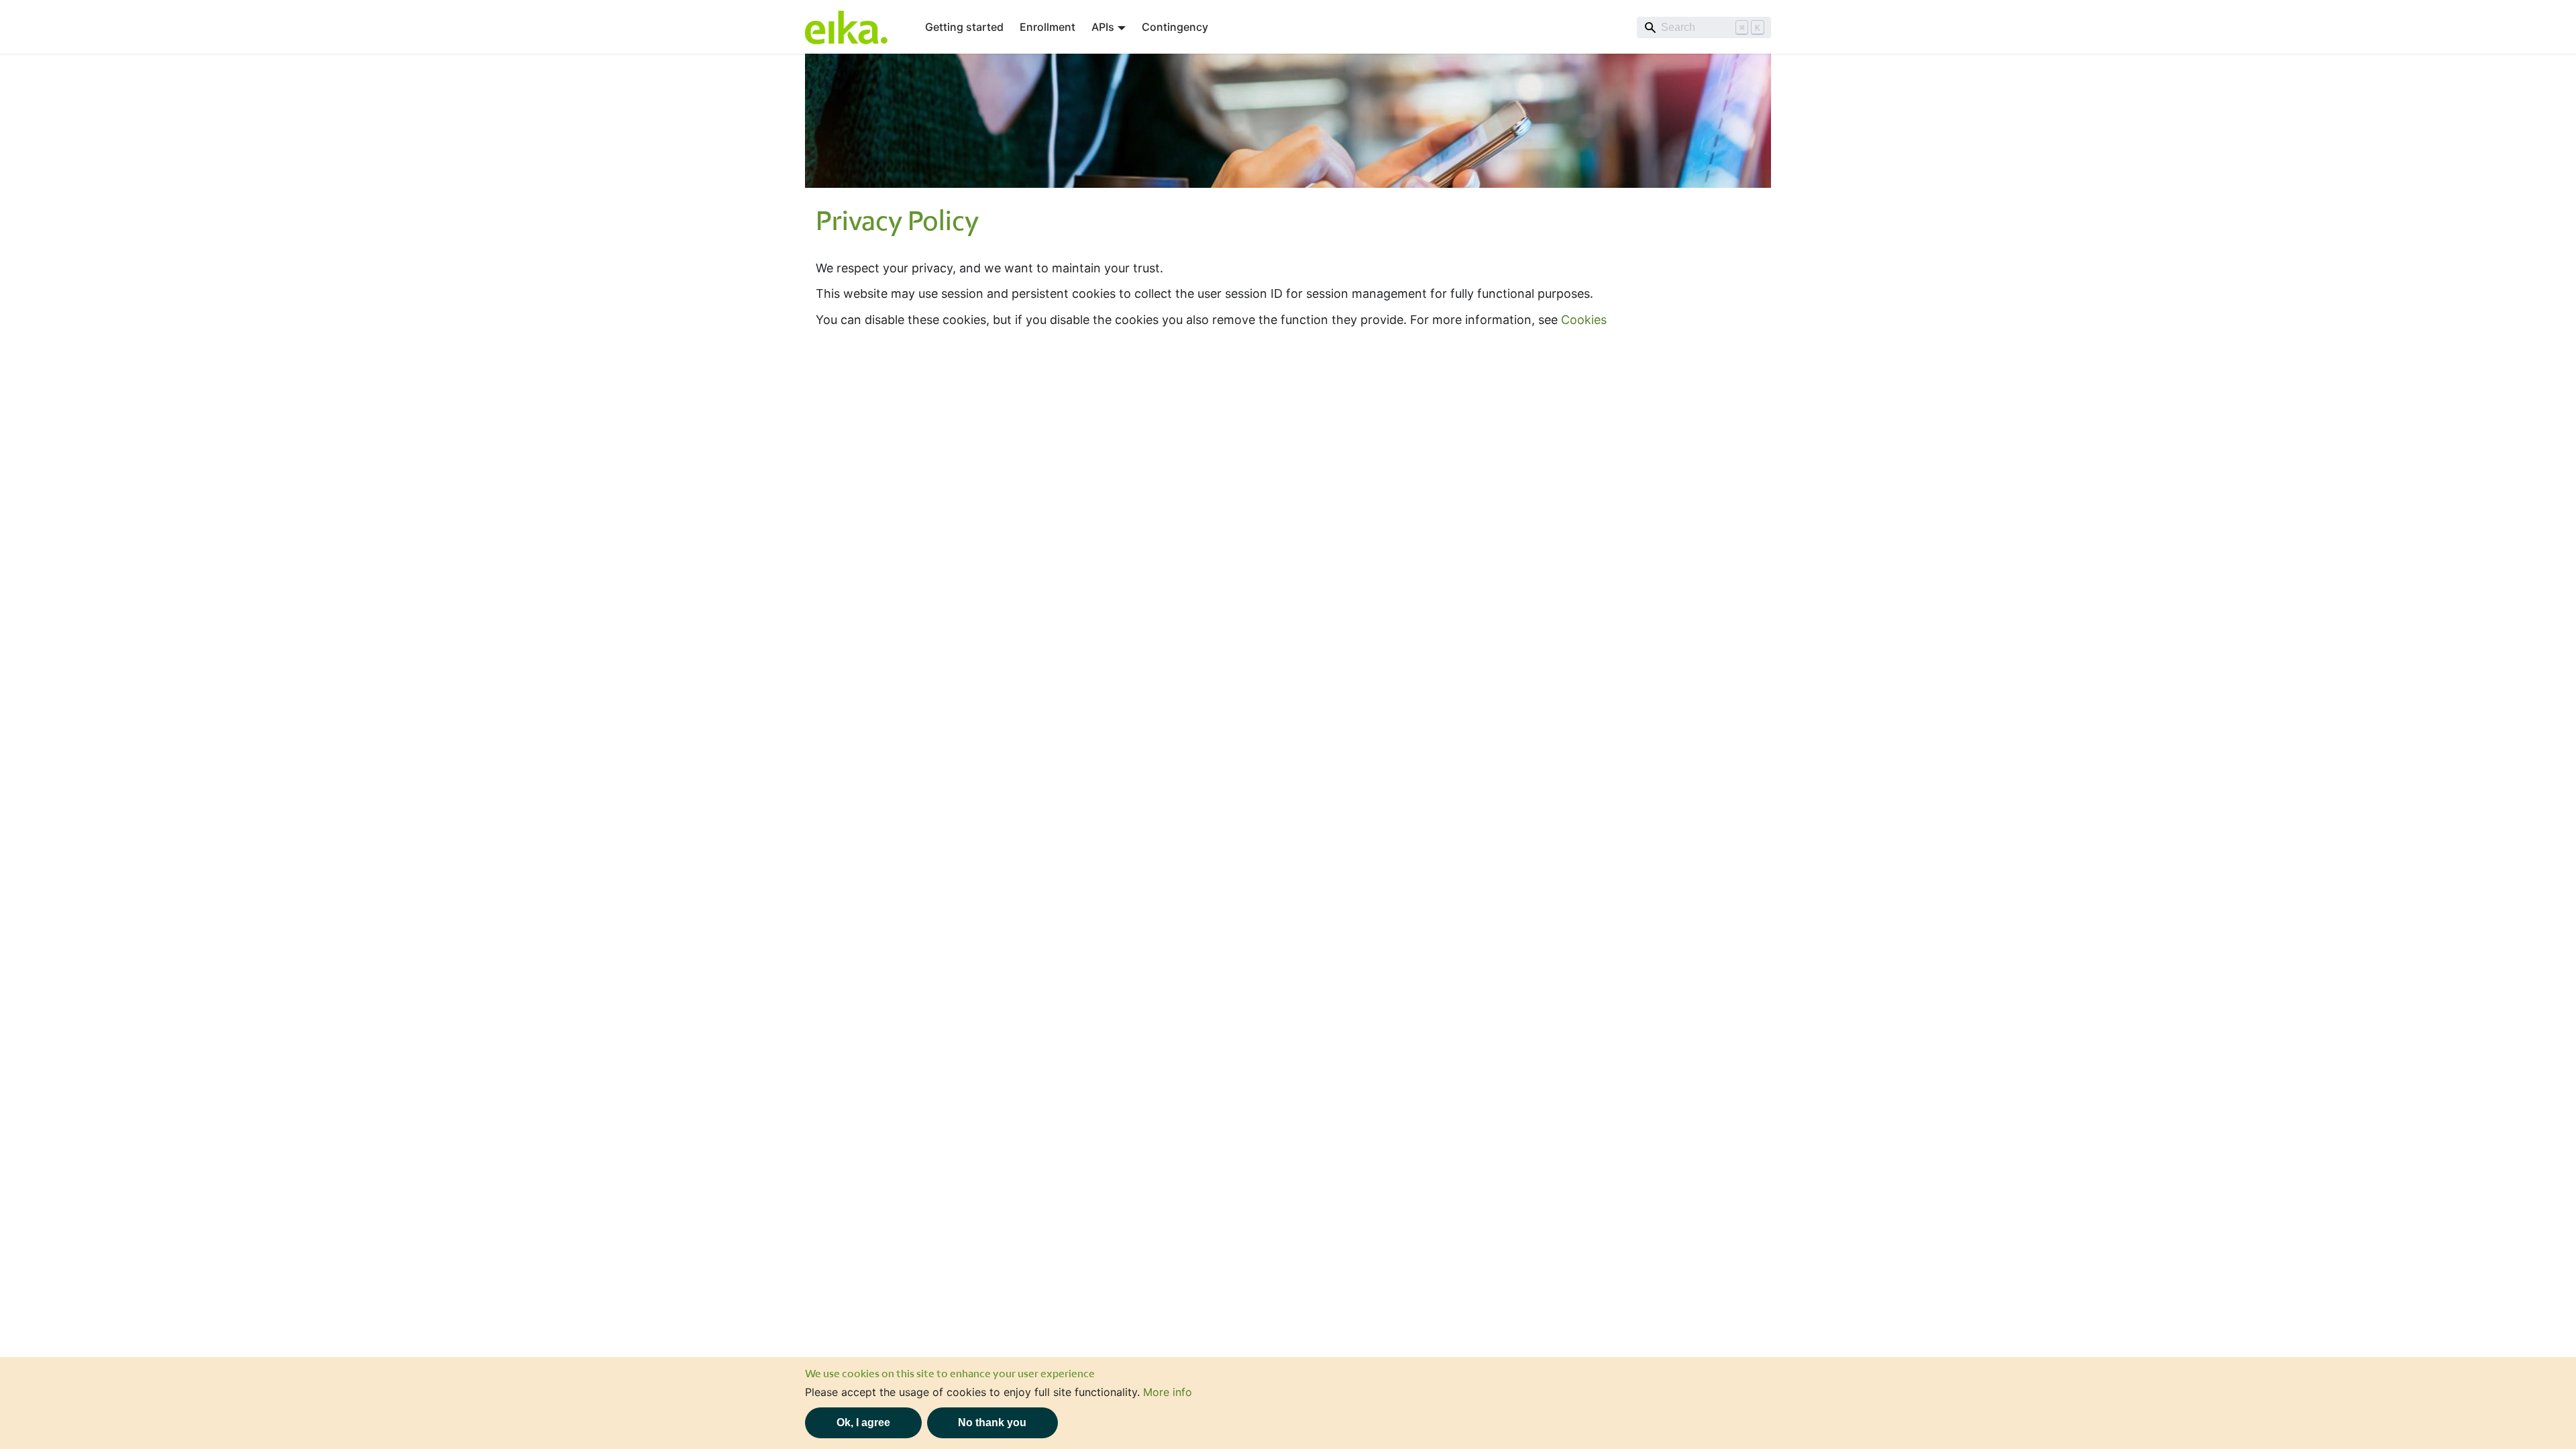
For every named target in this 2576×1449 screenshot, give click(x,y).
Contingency (1175, 27)
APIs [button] (1103, 27)
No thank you (992, 1423)
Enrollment (1048, 27)
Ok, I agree (863, 1423)
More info (1168, 1392)
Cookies (1584, 320)
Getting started (964, 27)
